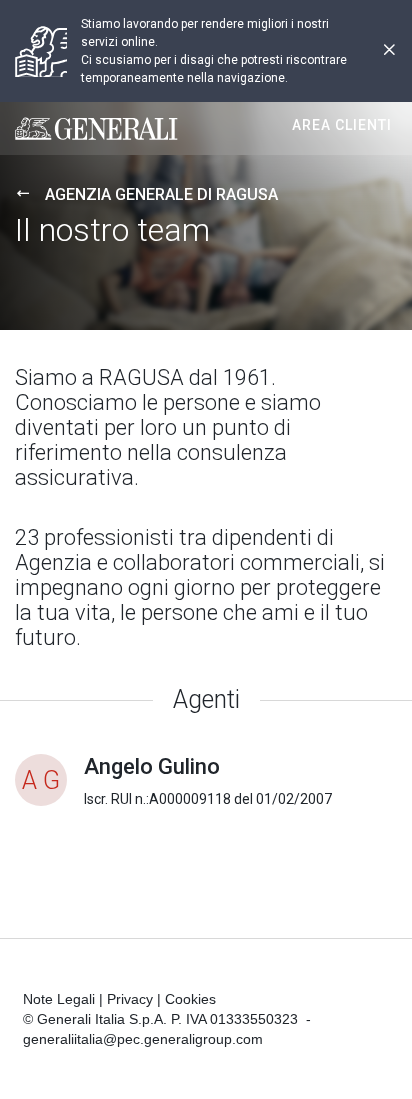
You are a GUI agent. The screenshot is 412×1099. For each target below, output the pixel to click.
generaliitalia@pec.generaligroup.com (143, 1039)
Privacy (130, 999)
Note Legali (59, 999)
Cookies (190, 999)
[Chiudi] (389, 51)
